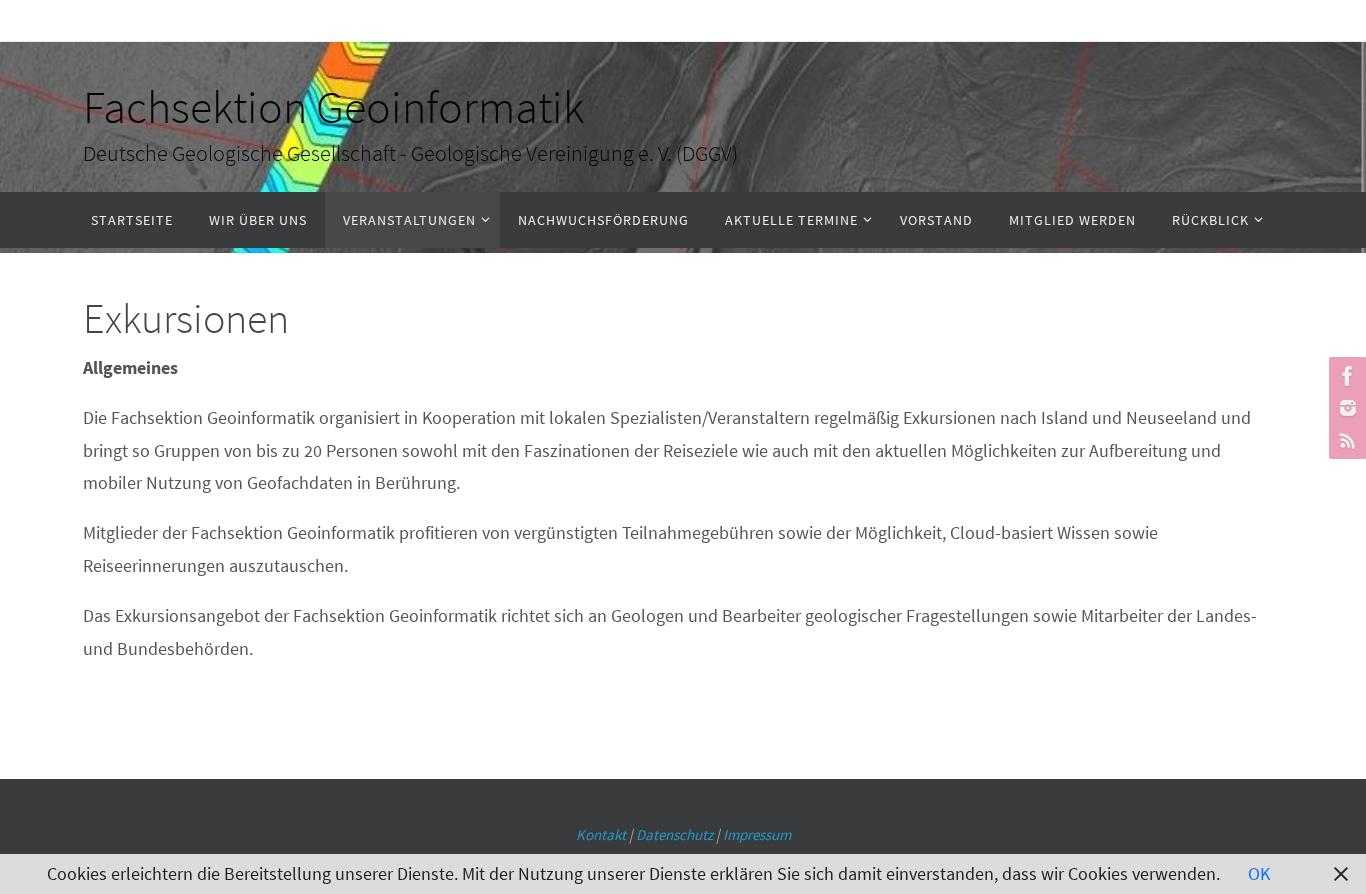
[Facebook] (1345, 376)
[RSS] (1345, 440)
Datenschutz (674, 834)
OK (1259, 873)
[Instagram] (1345, 408)
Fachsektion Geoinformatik (333, 107)
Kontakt (601, 834)
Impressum (757, 834)
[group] (683, 591)
